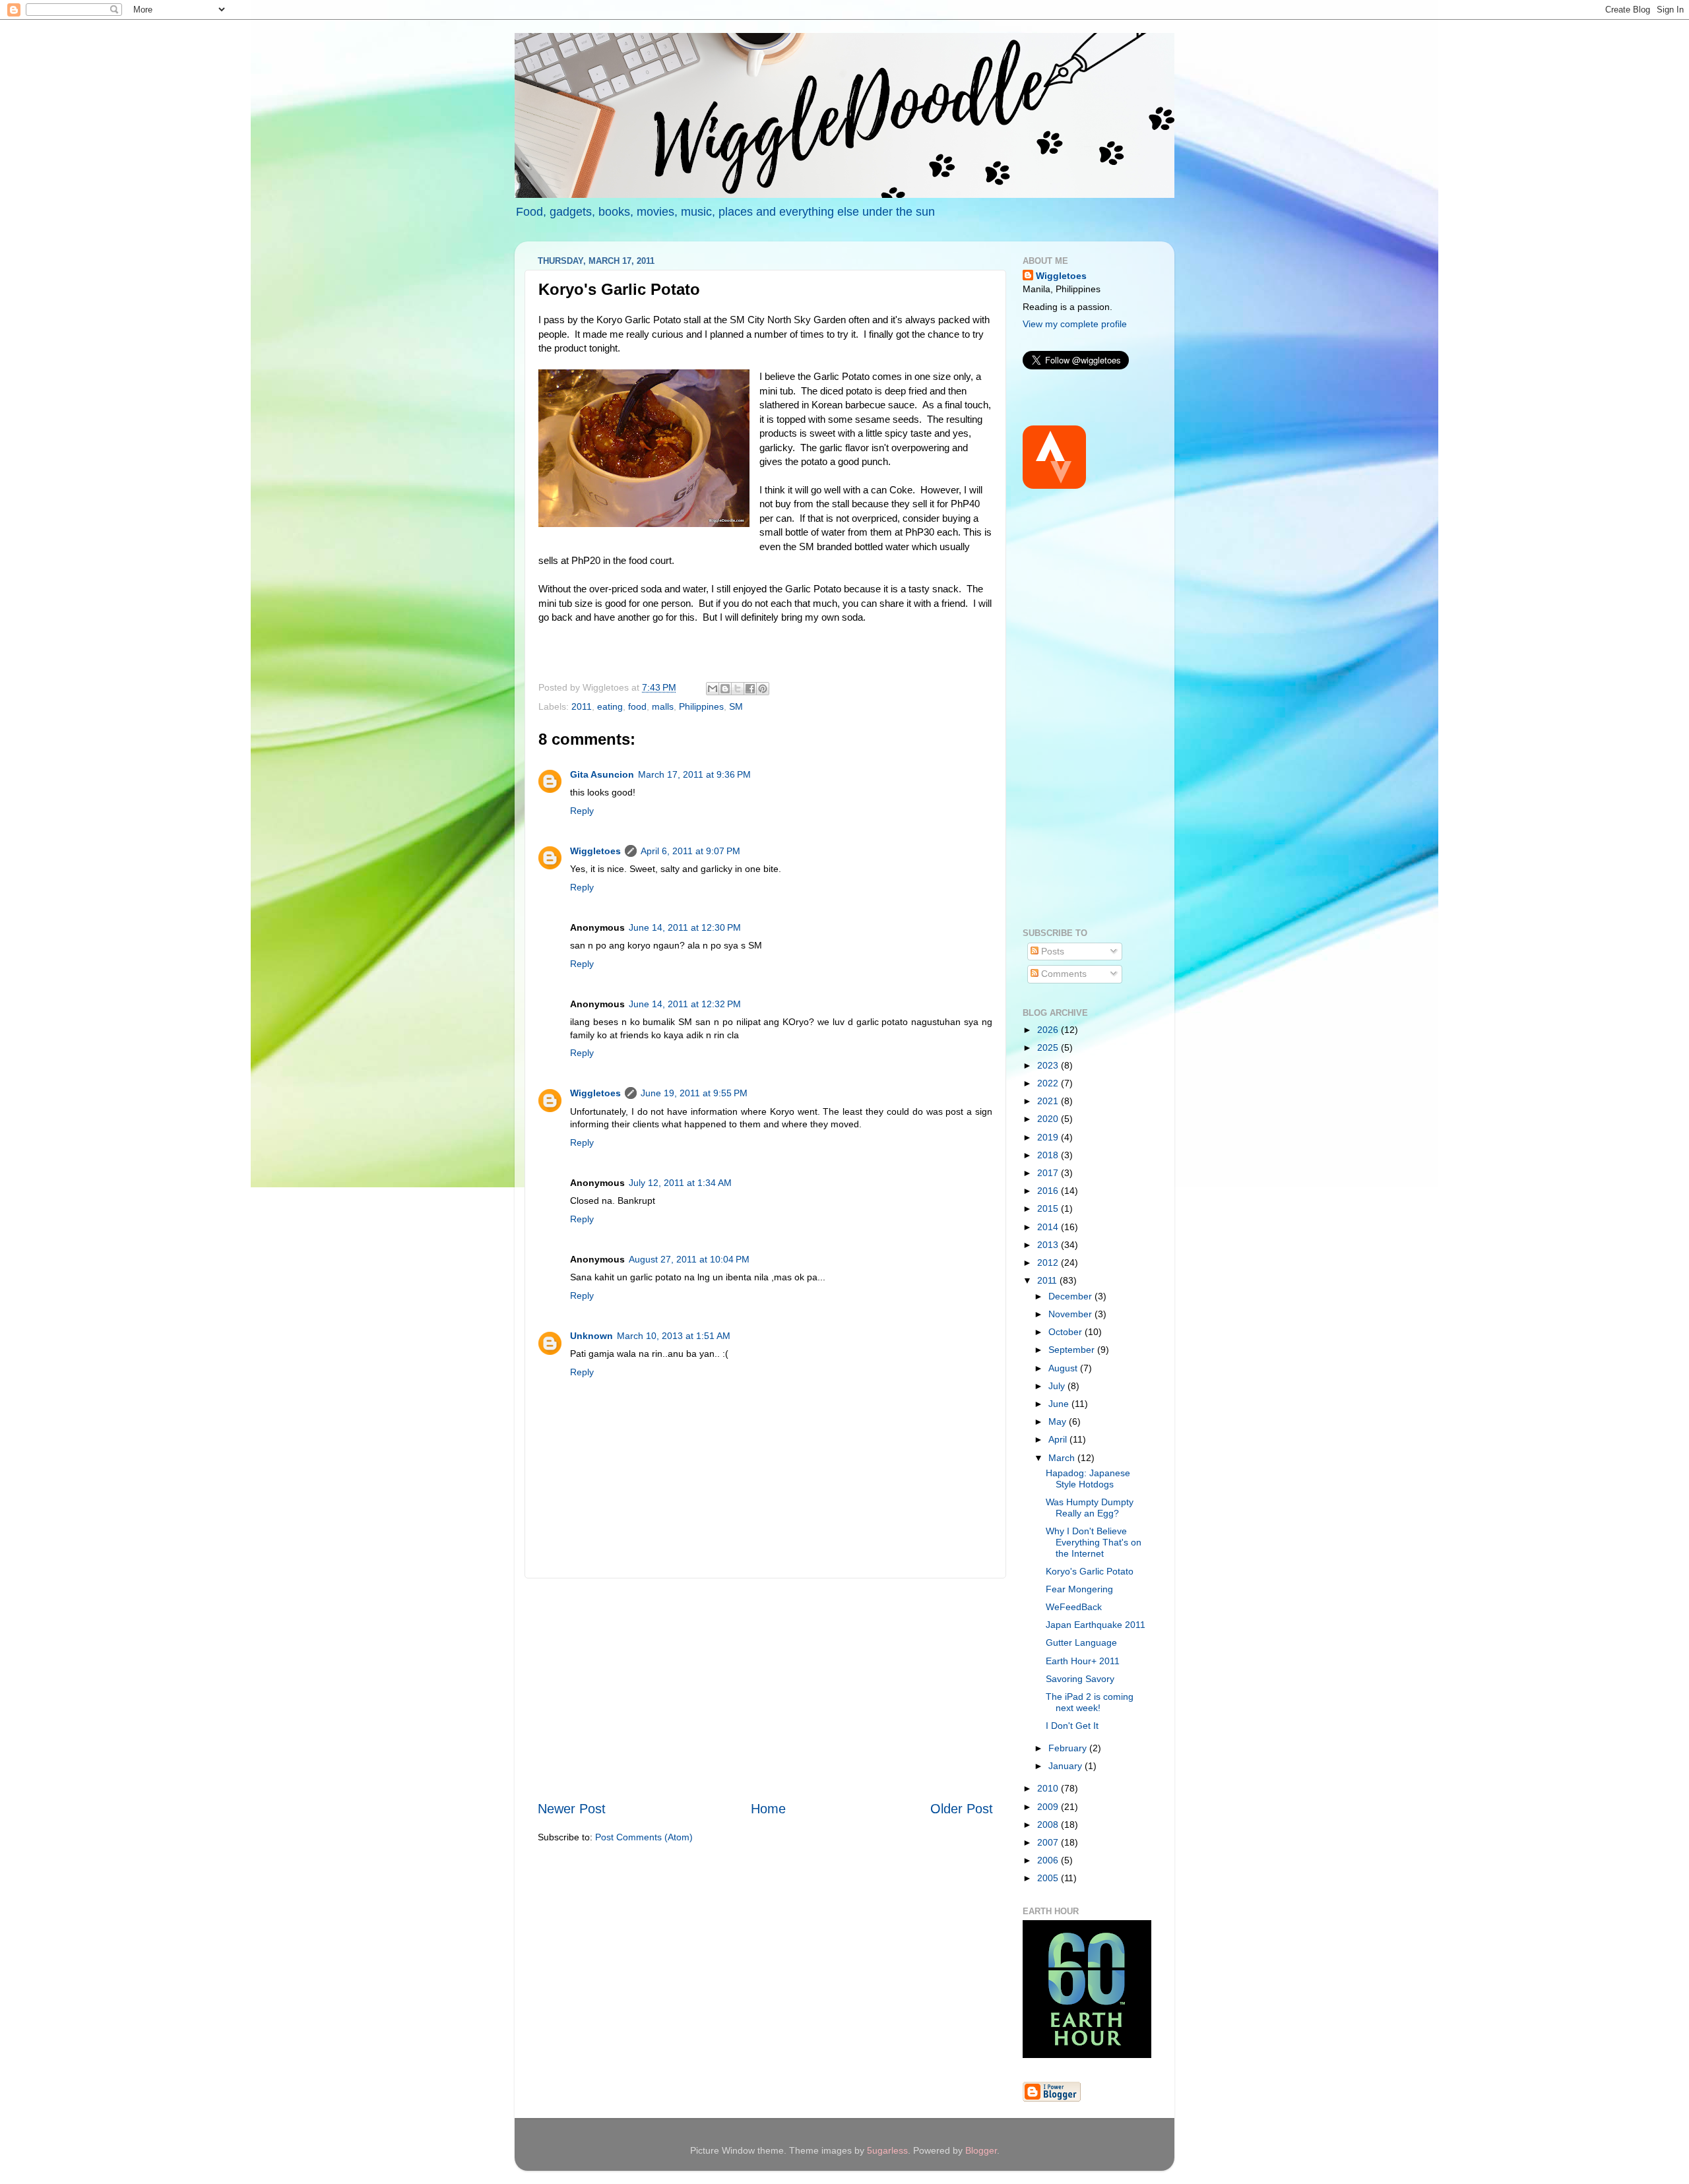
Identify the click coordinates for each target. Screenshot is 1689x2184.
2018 (1049, 1155)
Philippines (701, 706)
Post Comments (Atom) (644, 1837)
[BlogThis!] (725, 689)
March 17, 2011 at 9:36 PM (694, 774)
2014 (1049, 1227)
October (1067, 1332)
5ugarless (887, 2150)
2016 (1049, 1191)
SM (736, 706)
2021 (1049, 1101)
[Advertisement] (765, 1689)
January (1067, 1766)
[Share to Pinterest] (763, 689)
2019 (1049, 1137)
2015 (1049, 1208)
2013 (1049, 1245)
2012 (1049, 1263)
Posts (1051, 951)
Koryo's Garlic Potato (1090, 1571)
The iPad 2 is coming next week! (1090, 1702)
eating (610, 706)
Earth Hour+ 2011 (1083, 1661)
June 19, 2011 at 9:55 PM (694, 1093)
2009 (1049, 1807)
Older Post (962, 1809)
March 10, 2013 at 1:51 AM (674, 1336)
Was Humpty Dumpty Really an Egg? (1090, 1508)
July (1058, 1386)
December (1071, 1296)
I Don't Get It (1072, 1726)
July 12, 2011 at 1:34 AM (680, 1183)
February (1069, 1748)
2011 (582, 706)
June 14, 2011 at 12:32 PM (685, 1004)
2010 (1049, 1788)
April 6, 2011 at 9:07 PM (690, 851)
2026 (1049, 1030)
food (637, 706)
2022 (1049, 1083)
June (1060, 1404)
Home (768, 1809)
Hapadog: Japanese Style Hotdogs (1088, 1479)
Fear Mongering (1079, 1589)
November (1071, 1314)
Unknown (591, 1336)
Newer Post (572, 1809)
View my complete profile (1075, 324)
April (1059, 1439)
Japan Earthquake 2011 (1096, 1625)
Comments (1063, 974)
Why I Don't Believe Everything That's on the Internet (1094, 1542)
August (1064, 1368)
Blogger (981, 2150)
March (1063, 1458)
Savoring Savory (1080, 1679)
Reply (582, 811)
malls (663, 706)
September (1073, 1350)
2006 (1049, 1860)
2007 (1049, 1842)
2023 (1049, 1065)
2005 (1049, 1878)
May (1059, 1421)
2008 (1049, 1825)
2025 (1049, 1047)
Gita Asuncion (602, 774)
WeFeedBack (1074, 1607)
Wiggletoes (595, 851)
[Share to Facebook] (750, 689)
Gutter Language (1081, 1642)
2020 (1049, 1119)
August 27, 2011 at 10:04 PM (689, 1259)
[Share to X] (738, 689)
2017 (1049, 1173)
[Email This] (713, 689)
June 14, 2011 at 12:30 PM (685, 927)
